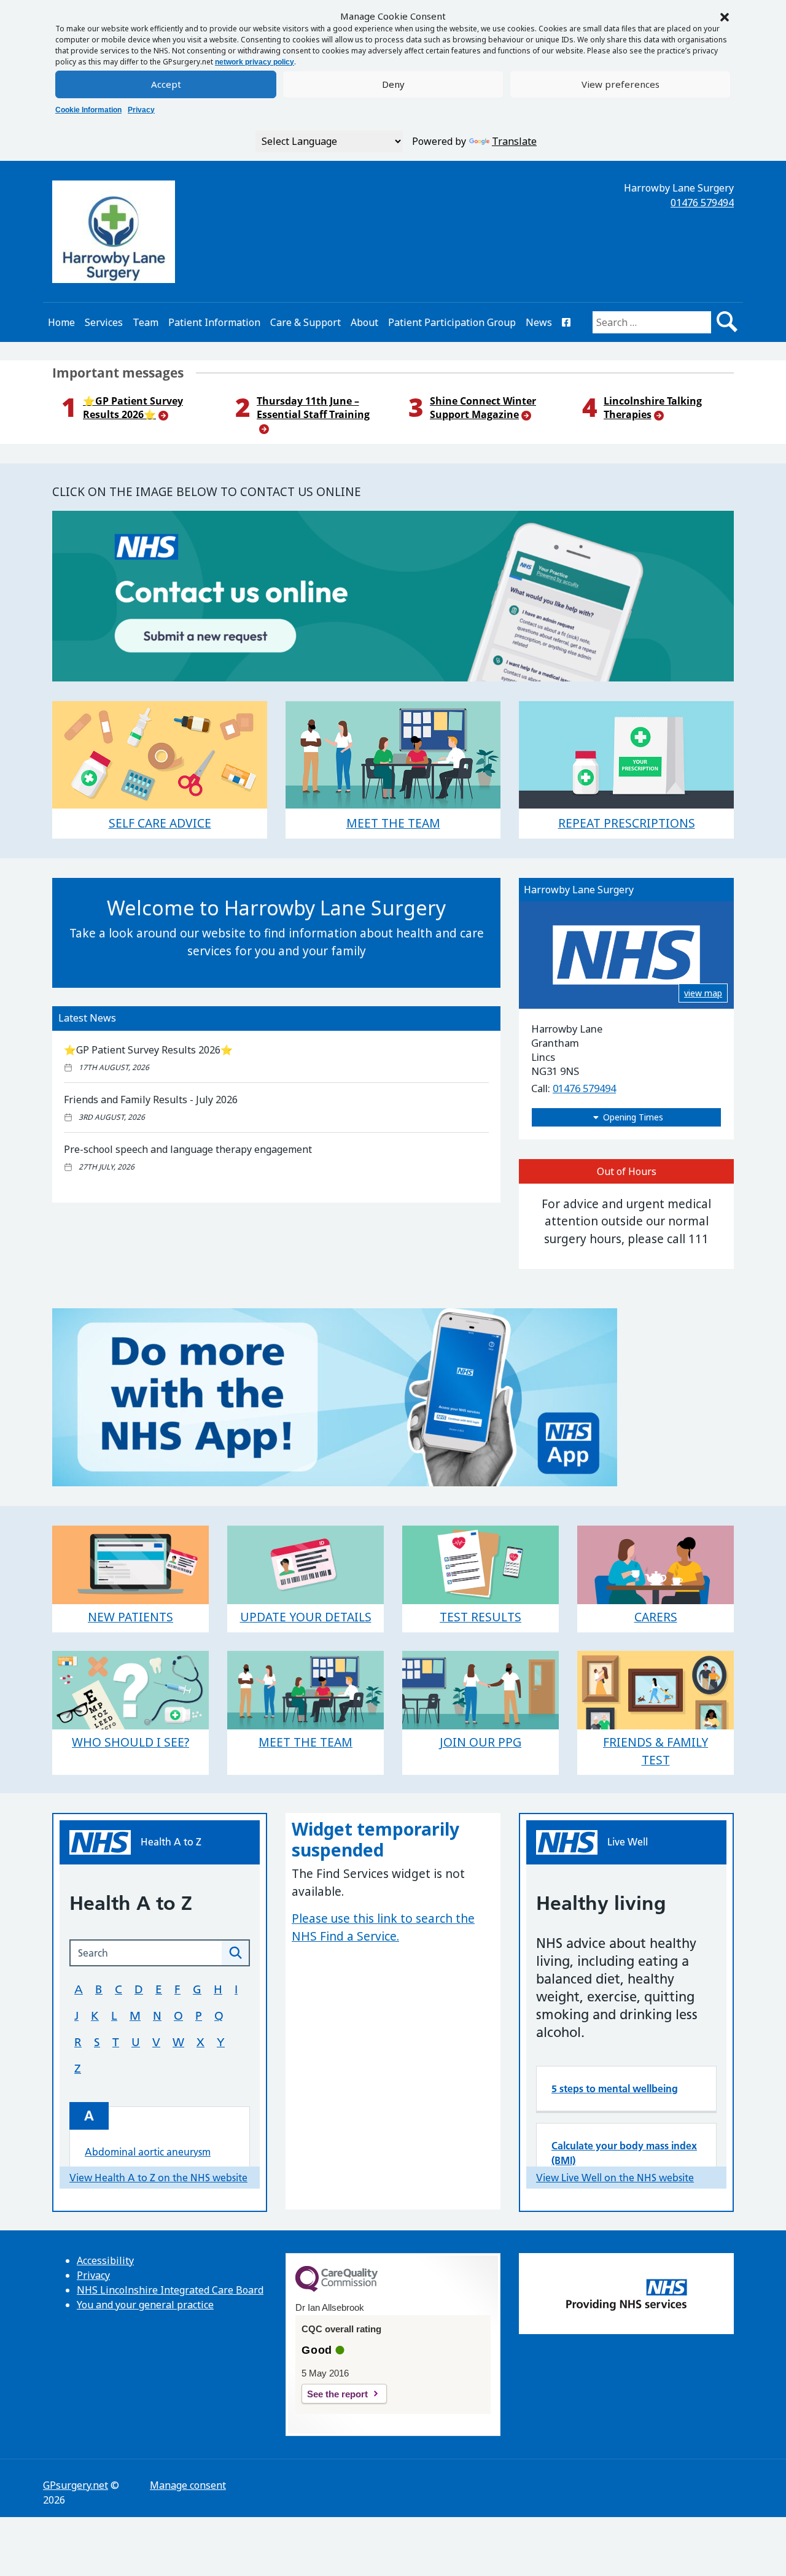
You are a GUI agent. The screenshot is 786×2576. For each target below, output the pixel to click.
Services (104, 322)
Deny (393, 84)
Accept (166, 84)
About (364, 322)
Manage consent (188, 2485)
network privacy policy (255, 62)
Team (146, 322)
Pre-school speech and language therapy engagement (188, 1149)
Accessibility (105, 2260)
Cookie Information (88, 110)
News (539, 322)
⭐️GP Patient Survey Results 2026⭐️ (148, 1050)
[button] (725, 16)
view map (703, 993)
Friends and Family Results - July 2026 (151, 1100)
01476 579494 (702, 203)
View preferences (621, 84)
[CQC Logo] (337, 2289)
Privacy (141, 110)
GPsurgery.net (76, 2485)
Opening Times (633, 1117)
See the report (337, 2394)
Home (61, 322)
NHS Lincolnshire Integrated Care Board (170, 2290)
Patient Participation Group (452, 322)
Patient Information (214, 322)
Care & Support (305, 322)
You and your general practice (145, 2305)
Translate (514, 141)
